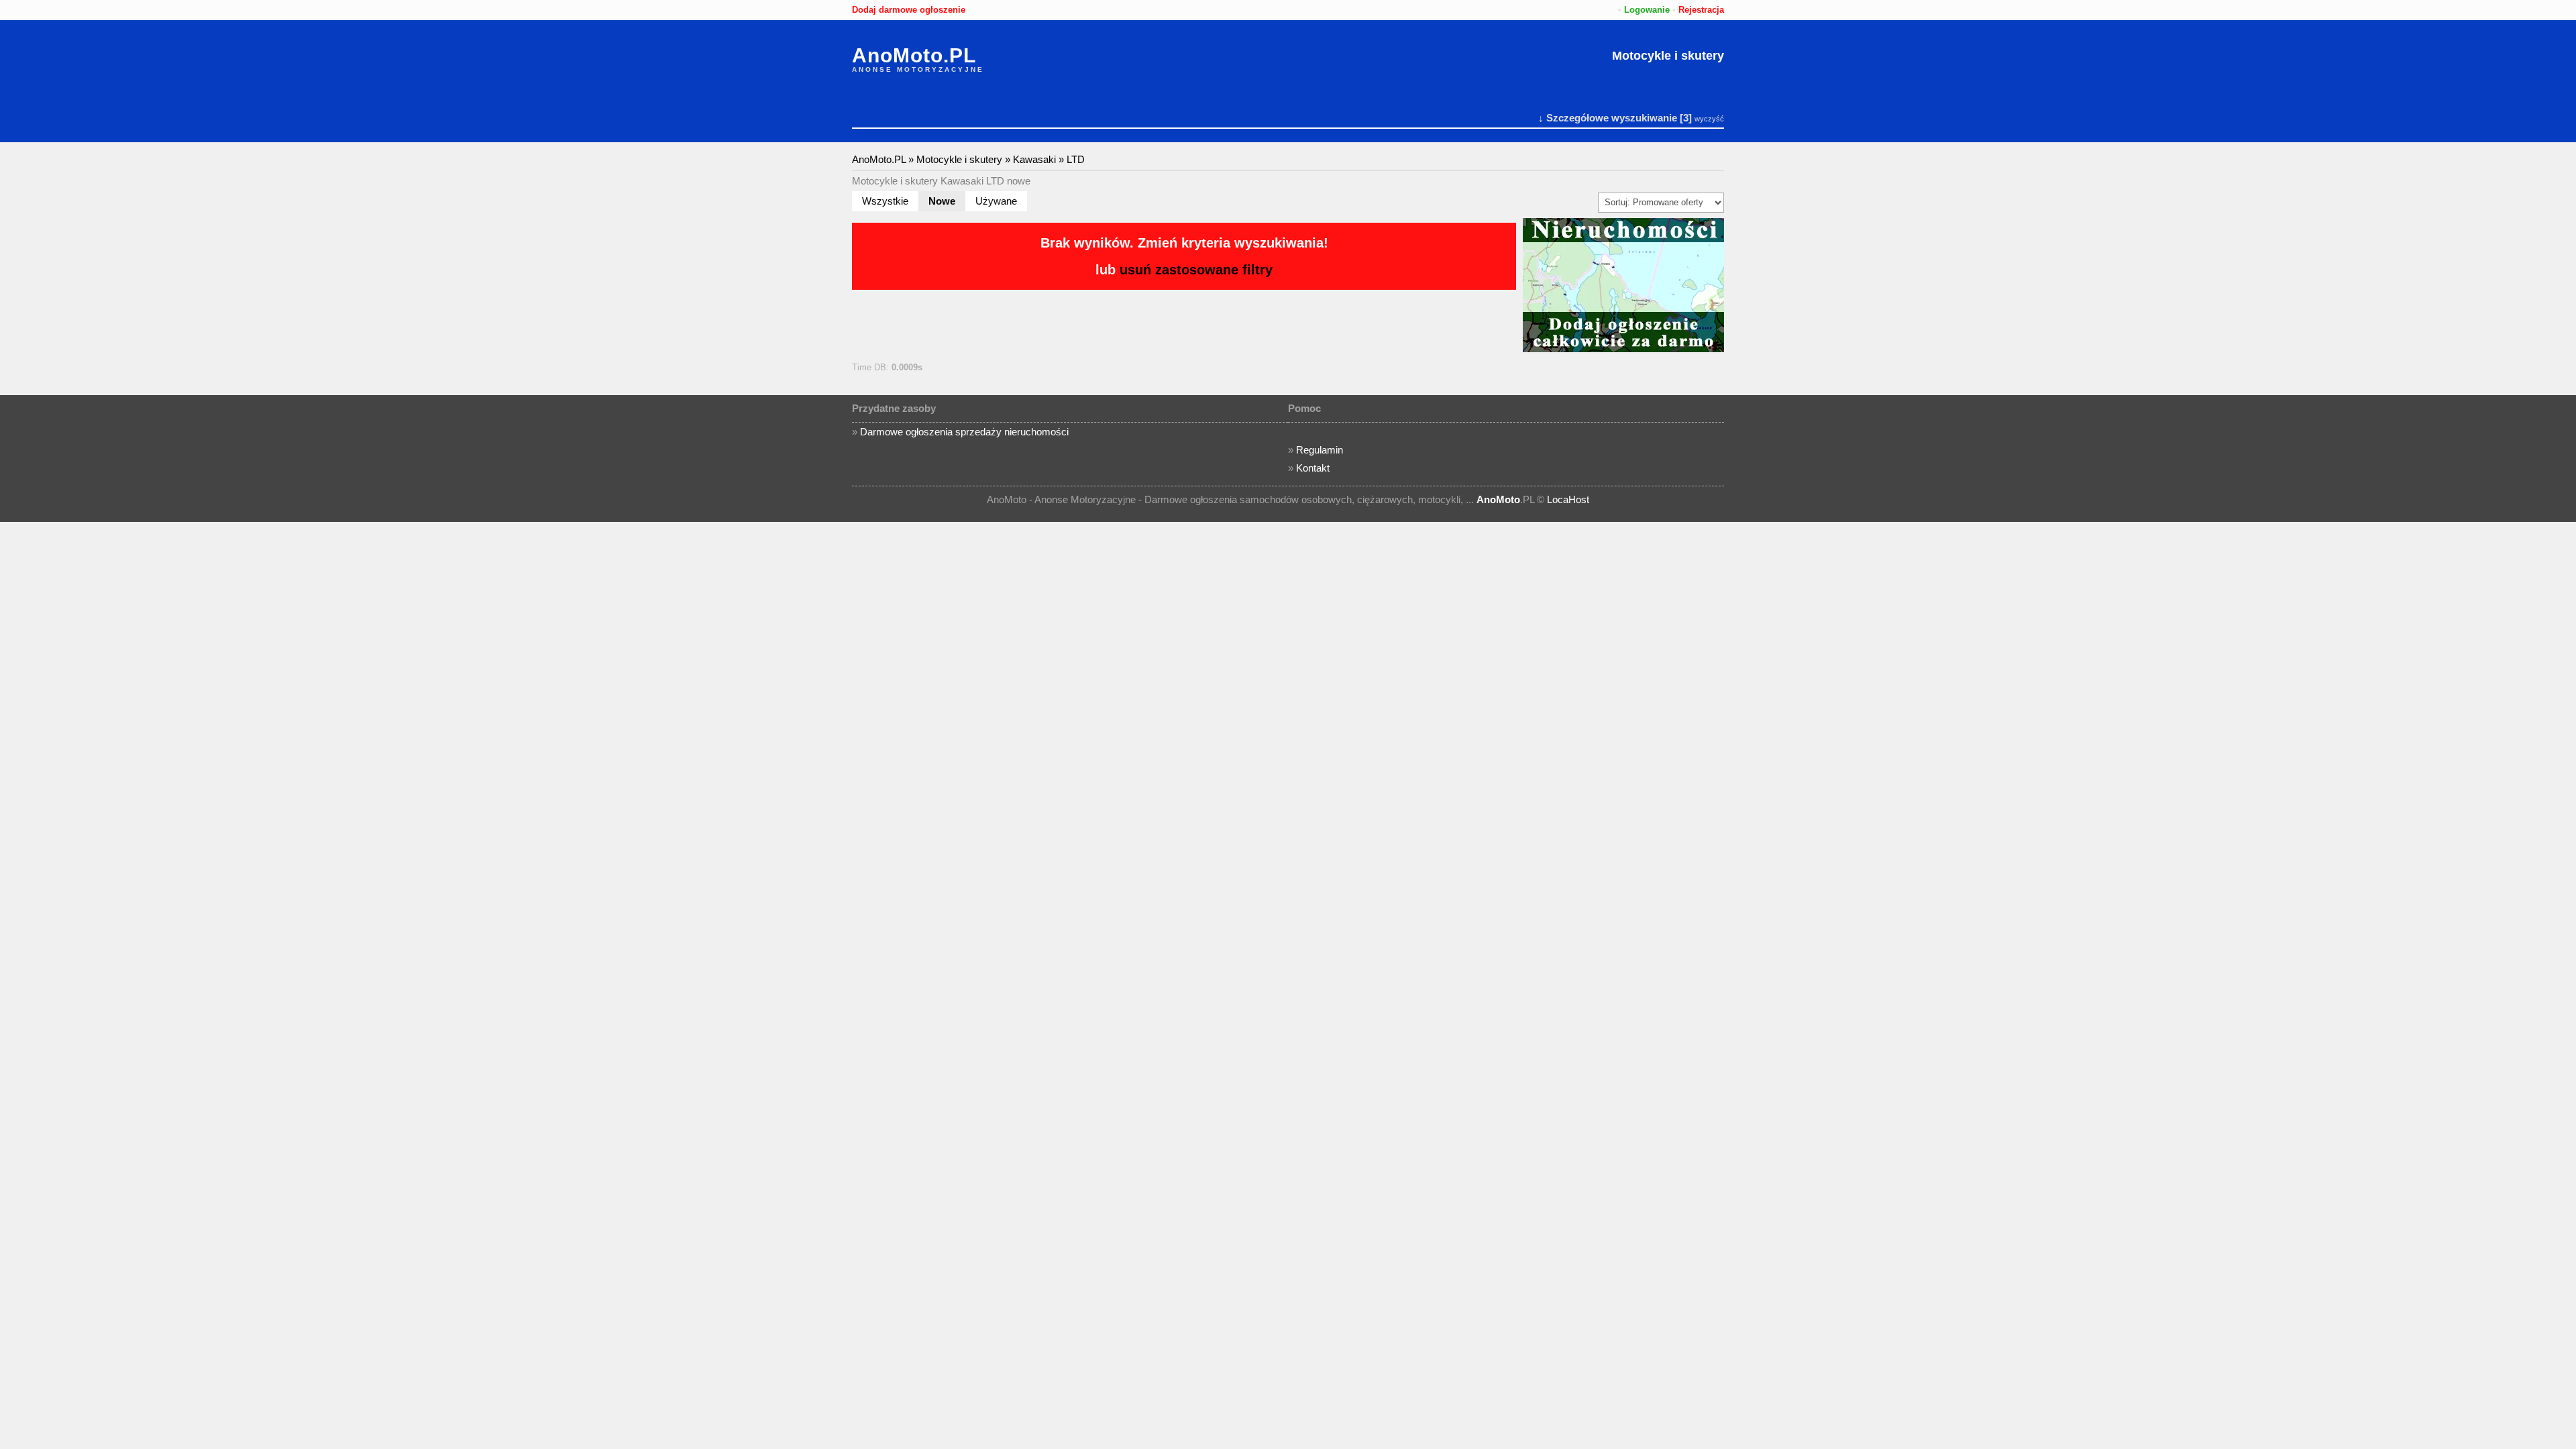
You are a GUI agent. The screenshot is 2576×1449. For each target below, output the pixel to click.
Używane (996, 201)
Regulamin (1320, 450)
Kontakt (1313, 468)
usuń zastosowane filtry (1196, 270)
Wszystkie (885, 201)
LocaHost (1568, 499)
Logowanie (1647, 10)
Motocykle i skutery (1668, 56)
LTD (1076, 159)
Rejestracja (1701, 10)
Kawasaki (1034, 159)
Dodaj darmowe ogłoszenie (909, 10)
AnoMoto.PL (914, 56)
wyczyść (1709, 119)
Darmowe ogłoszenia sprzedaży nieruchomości (964, 432)
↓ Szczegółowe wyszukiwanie (1608, 118)
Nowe (942, 201)
